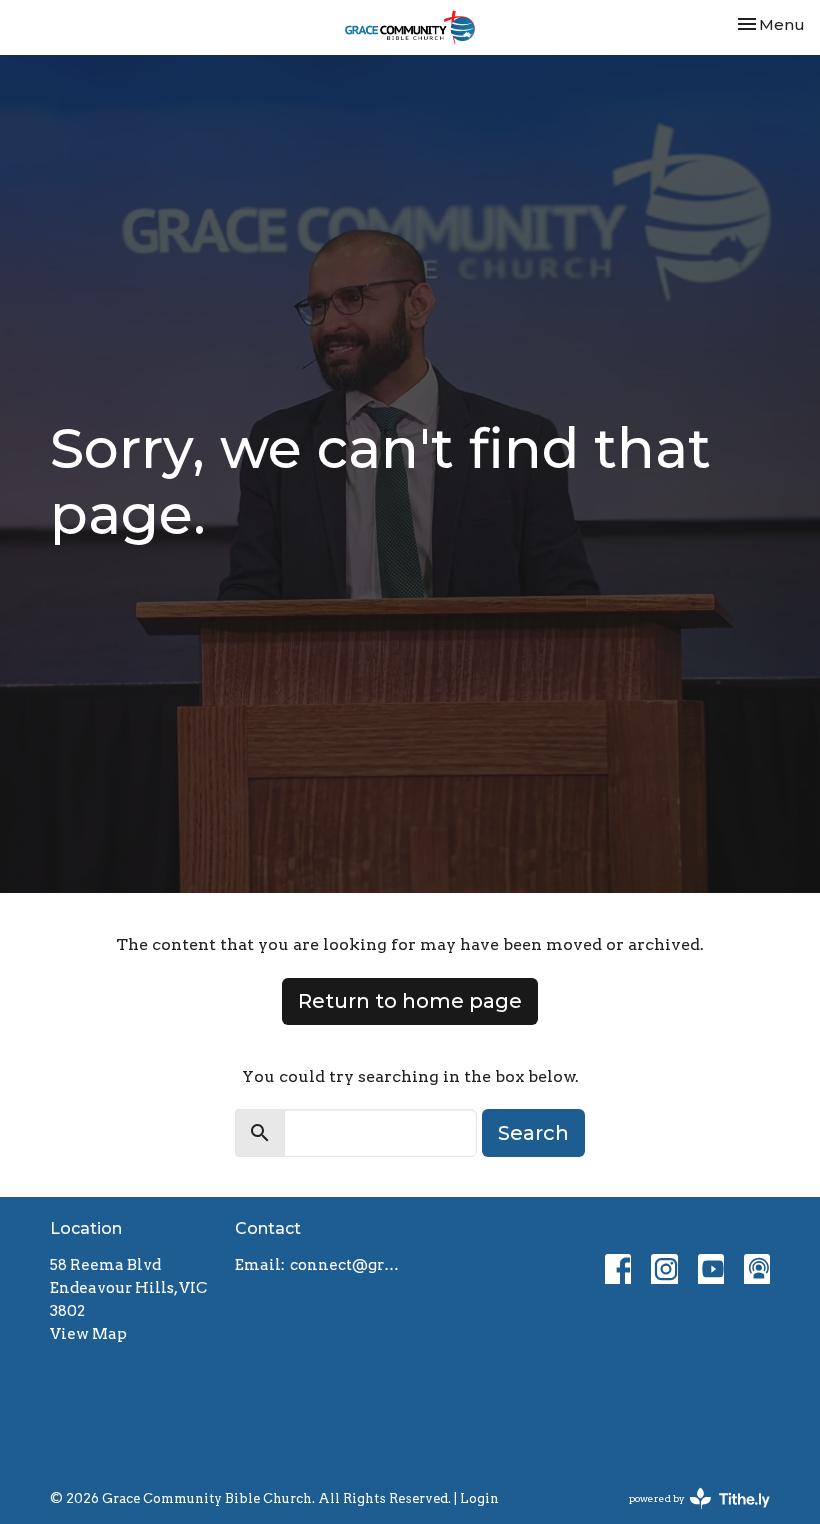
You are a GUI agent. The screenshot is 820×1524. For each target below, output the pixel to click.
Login (479, 1498)
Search (533, 1133)
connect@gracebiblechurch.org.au (345, 1265)
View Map (88, 1334)
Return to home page (410, 1001)
